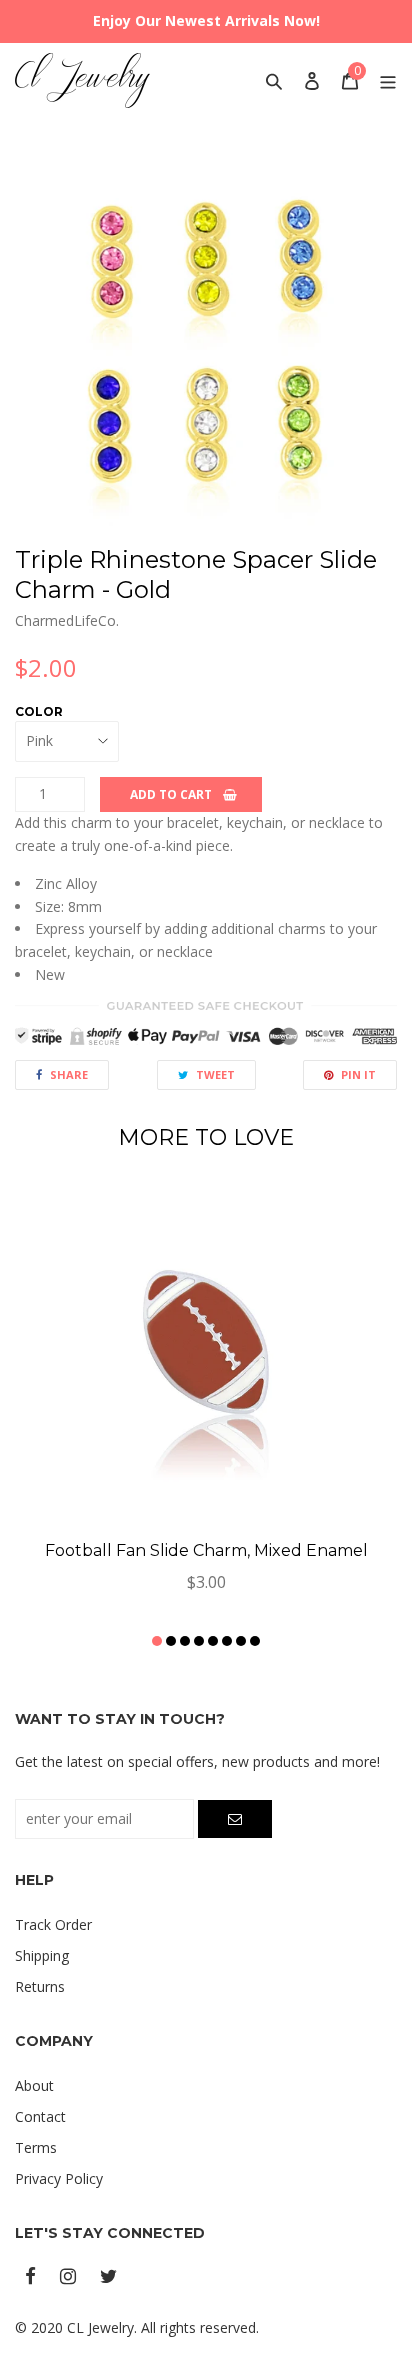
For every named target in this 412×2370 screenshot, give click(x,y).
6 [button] (227, 1641)
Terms (36, 2147)
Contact (40, 2116)
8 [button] (255, 1641)
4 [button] (199, 1641)
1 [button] (157, 1641)
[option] (206, 339)
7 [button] (241, 1641)
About (34, 2085)
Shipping (42, 1955)
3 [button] (185, 1641)
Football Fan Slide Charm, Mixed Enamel (206, 1550)
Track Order (53, 1924)
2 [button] (171, 1641)
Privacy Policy (59, 2178)
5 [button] (213, 1641)
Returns (40, 1986)
